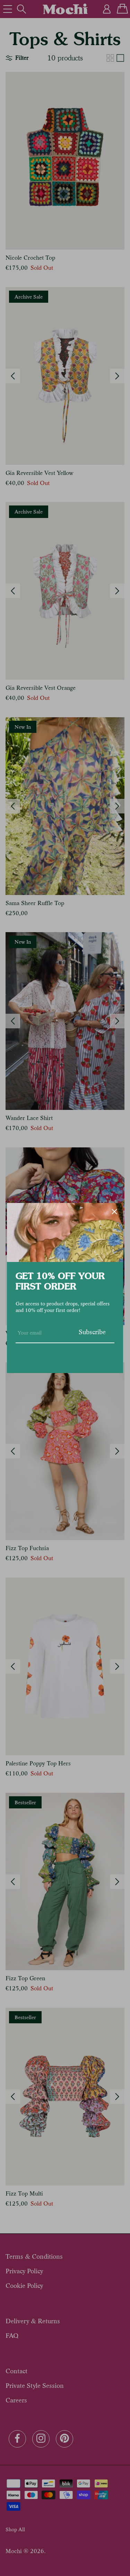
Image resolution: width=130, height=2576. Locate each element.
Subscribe (92, 1332)
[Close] (114, 1212)
